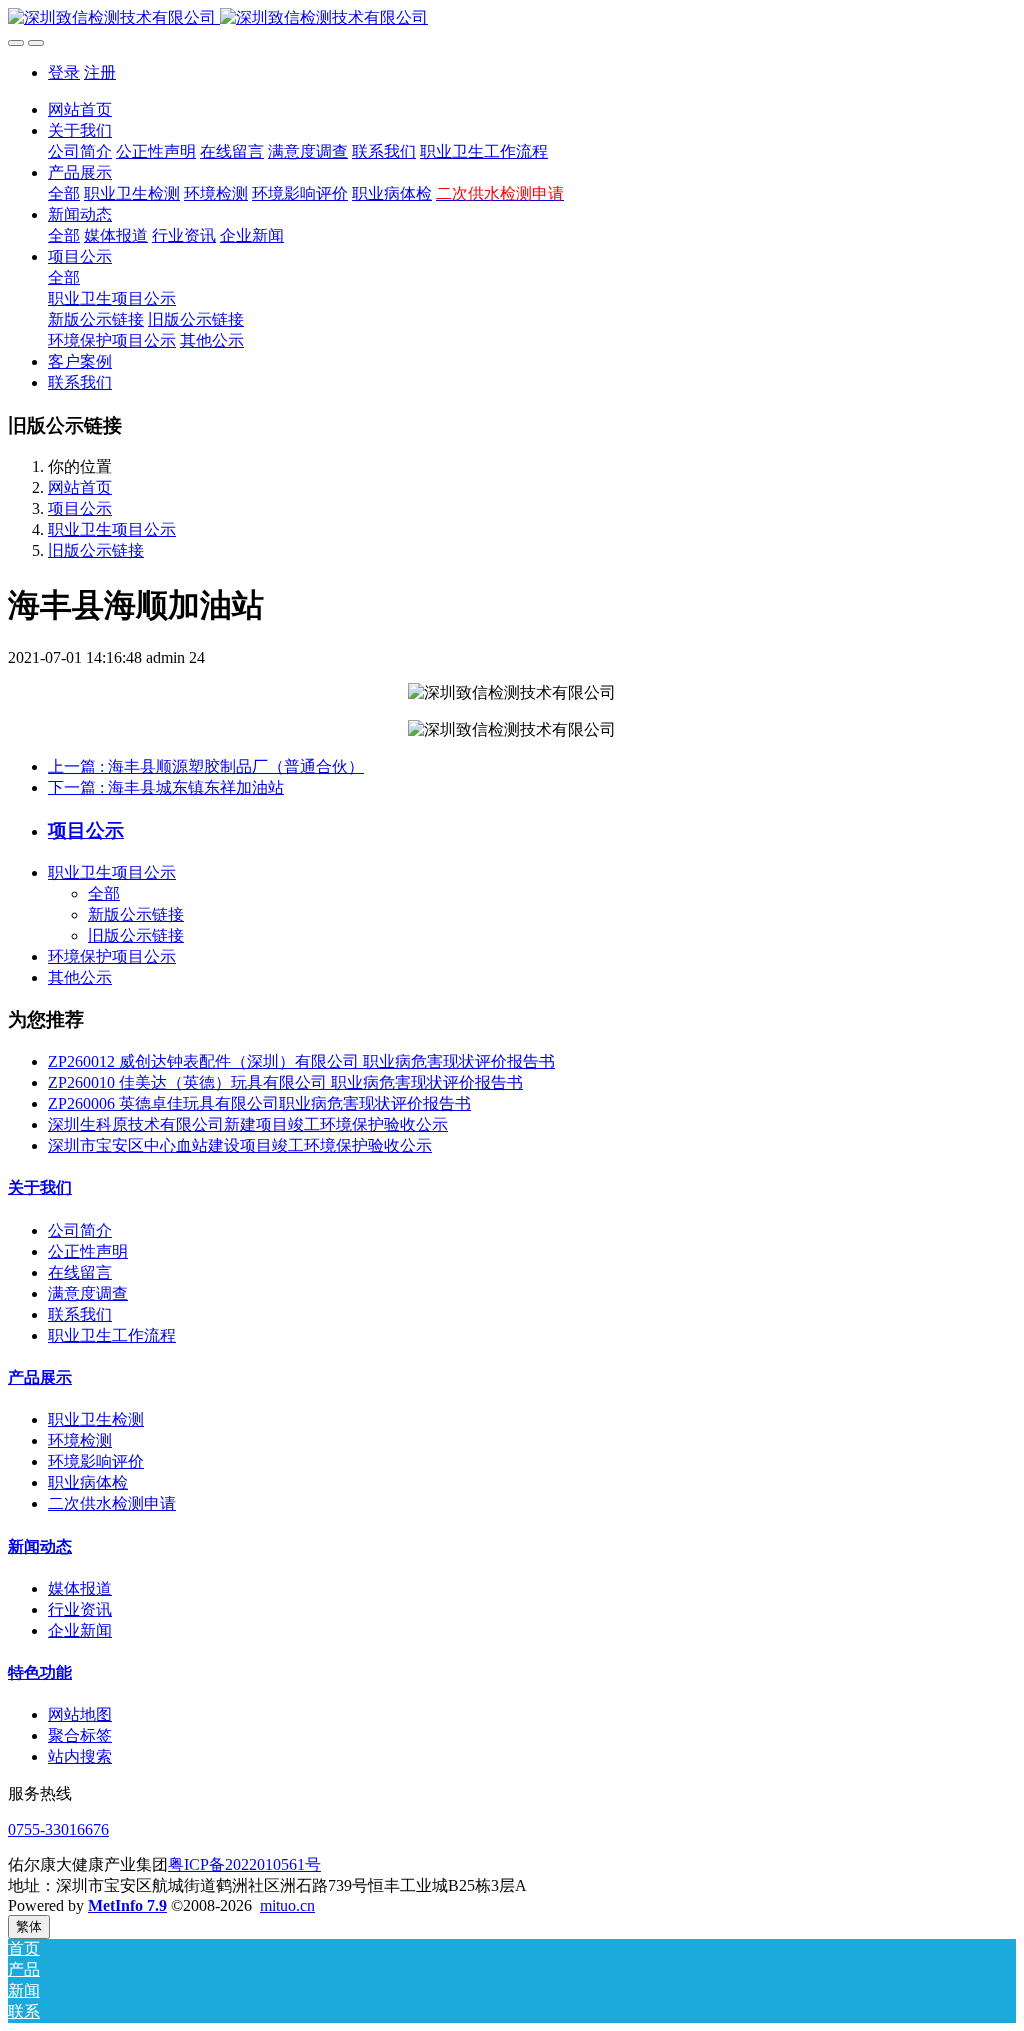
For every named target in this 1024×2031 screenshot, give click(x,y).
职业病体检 (88, 1482)
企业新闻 (80, 1630)
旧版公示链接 (96, 550)
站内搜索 (80, 1756)
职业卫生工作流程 (112, 1335)
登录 (64, 72)
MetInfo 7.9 (127, 1905)
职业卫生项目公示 (112, 529)
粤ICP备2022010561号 (244, 1864)
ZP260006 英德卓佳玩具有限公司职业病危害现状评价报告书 (259, 1103)
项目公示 (80, 508)
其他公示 (80, 977)
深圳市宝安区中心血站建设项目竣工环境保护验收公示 (240, 1145)
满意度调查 (88, 1293)
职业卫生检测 (96, 1419)
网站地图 (80, 1714)
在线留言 (80, 1272)
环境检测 (80, 1440)
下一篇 (166, 787)
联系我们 (80, 1314)
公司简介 (80, 1230)
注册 (100, 72)
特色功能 (40, 1672)
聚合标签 (80, 1735)
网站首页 (80, 109)
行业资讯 (80, 1609)
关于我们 (40, 1187)
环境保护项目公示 (112, 956)
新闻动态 (40, 1546)
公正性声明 (88, 1251)
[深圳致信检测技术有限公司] (512, 18)
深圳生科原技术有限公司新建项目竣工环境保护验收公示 (248, 1124)
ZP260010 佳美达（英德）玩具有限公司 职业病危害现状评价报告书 (285, 1082)
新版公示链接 (136, 914)
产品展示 (40, 1377)
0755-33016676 (58, 1829)
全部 (64, 193)
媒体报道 (80, 1588)
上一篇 (206, 766)
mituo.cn (287, 1905)
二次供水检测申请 (112, 1503)
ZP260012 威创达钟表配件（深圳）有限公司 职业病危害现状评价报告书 (301, 1061)
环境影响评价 (96, 1461)
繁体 (29, 1926)
